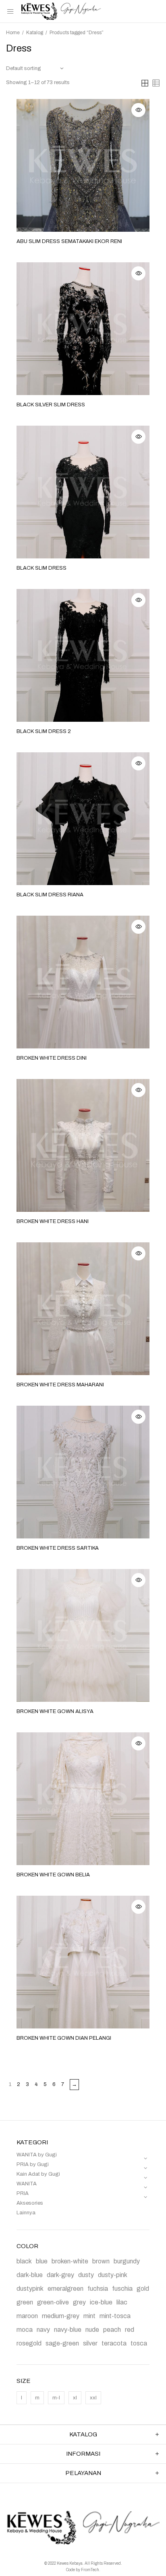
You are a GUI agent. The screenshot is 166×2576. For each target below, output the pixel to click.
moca (25, 2330)
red (130, 2330)
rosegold (29, 2343)
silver (90, 2343)
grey (79, 2302)
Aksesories (30, 2203)
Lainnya (26, 2213)
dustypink (30, 2289)
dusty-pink (113, 2275)
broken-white (70, 2261)
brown (101, 2261)
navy (43, 2330)
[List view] (156, 83)
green (25, 2302)
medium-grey (61, 2316)
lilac (122, 2302)
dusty (86, 2275)
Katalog (35, 33)
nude (92, 2330)
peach (112, 2330)
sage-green (62, 2343)
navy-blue (68, 2330)
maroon (27, 2316)
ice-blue (101, 2302)
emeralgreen (65, 2289)
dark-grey (60, 2275)
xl (75, 2398)
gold (143, 2289)
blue (42, 2261)
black (24, 2261)
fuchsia (98, 2289)
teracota (114, 2343)
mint (89, 2316)
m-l (56, 2398)
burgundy (127, 2261)
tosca (139, 2343)
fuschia (122, 2289)
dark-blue (30, 2275)
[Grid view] (145, 83)
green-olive (53, 2302)
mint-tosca (115, 2316)
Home (13, 33)
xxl (93, 2398)
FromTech (90, 2570)
